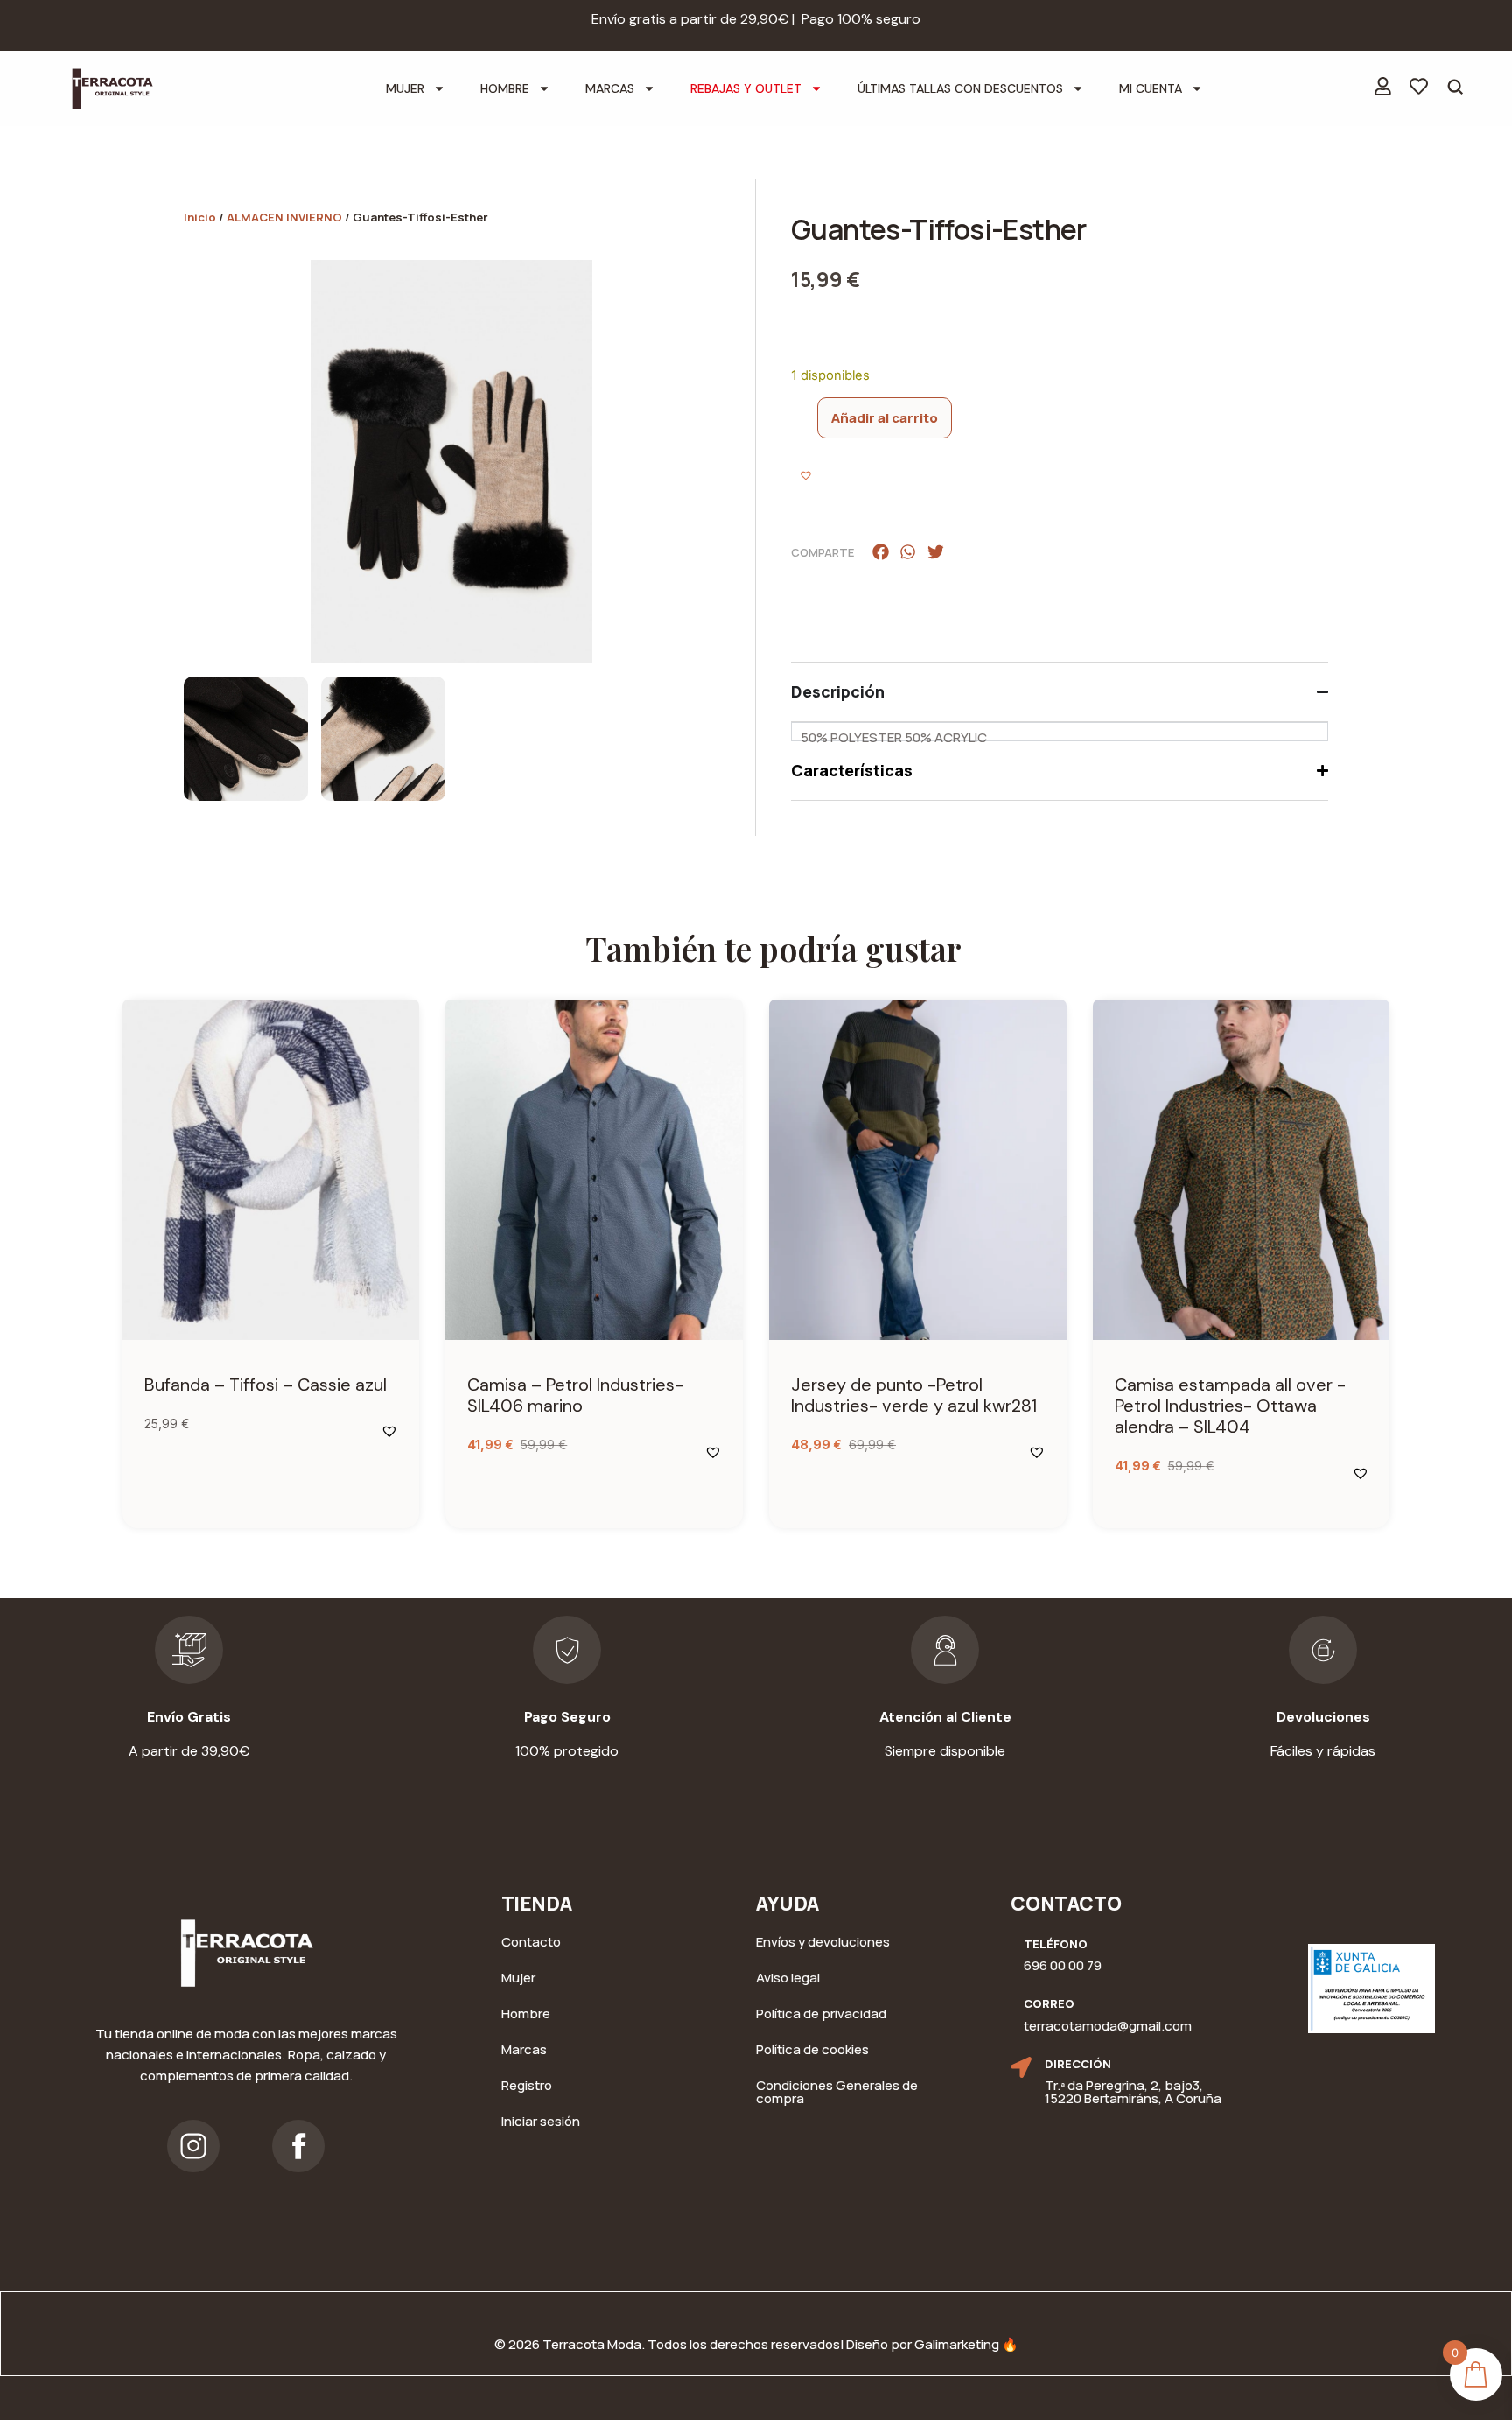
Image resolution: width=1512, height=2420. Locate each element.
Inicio (200, 217)
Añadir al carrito (885, 418)
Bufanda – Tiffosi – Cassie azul (266, 1385)
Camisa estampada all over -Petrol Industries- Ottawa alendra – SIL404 (1230, 1406)
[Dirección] (1021, 2067)
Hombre (505, 88)
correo (1049, 2003)
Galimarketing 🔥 (966, 2344)
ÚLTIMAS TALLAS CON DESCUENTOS (960, 88)
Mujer (405, 88)
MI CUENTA (1151, 88)
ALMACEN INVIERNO (284, 217)
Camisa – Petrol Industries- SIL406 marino (575, 1395)
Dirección (1078, 2064)
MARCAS (610, 88)
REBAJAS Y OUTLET (746, 88)
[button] (808, 477)
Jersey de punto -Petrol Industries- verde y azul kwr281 (914, 1395)
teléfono (1056, 1944)
